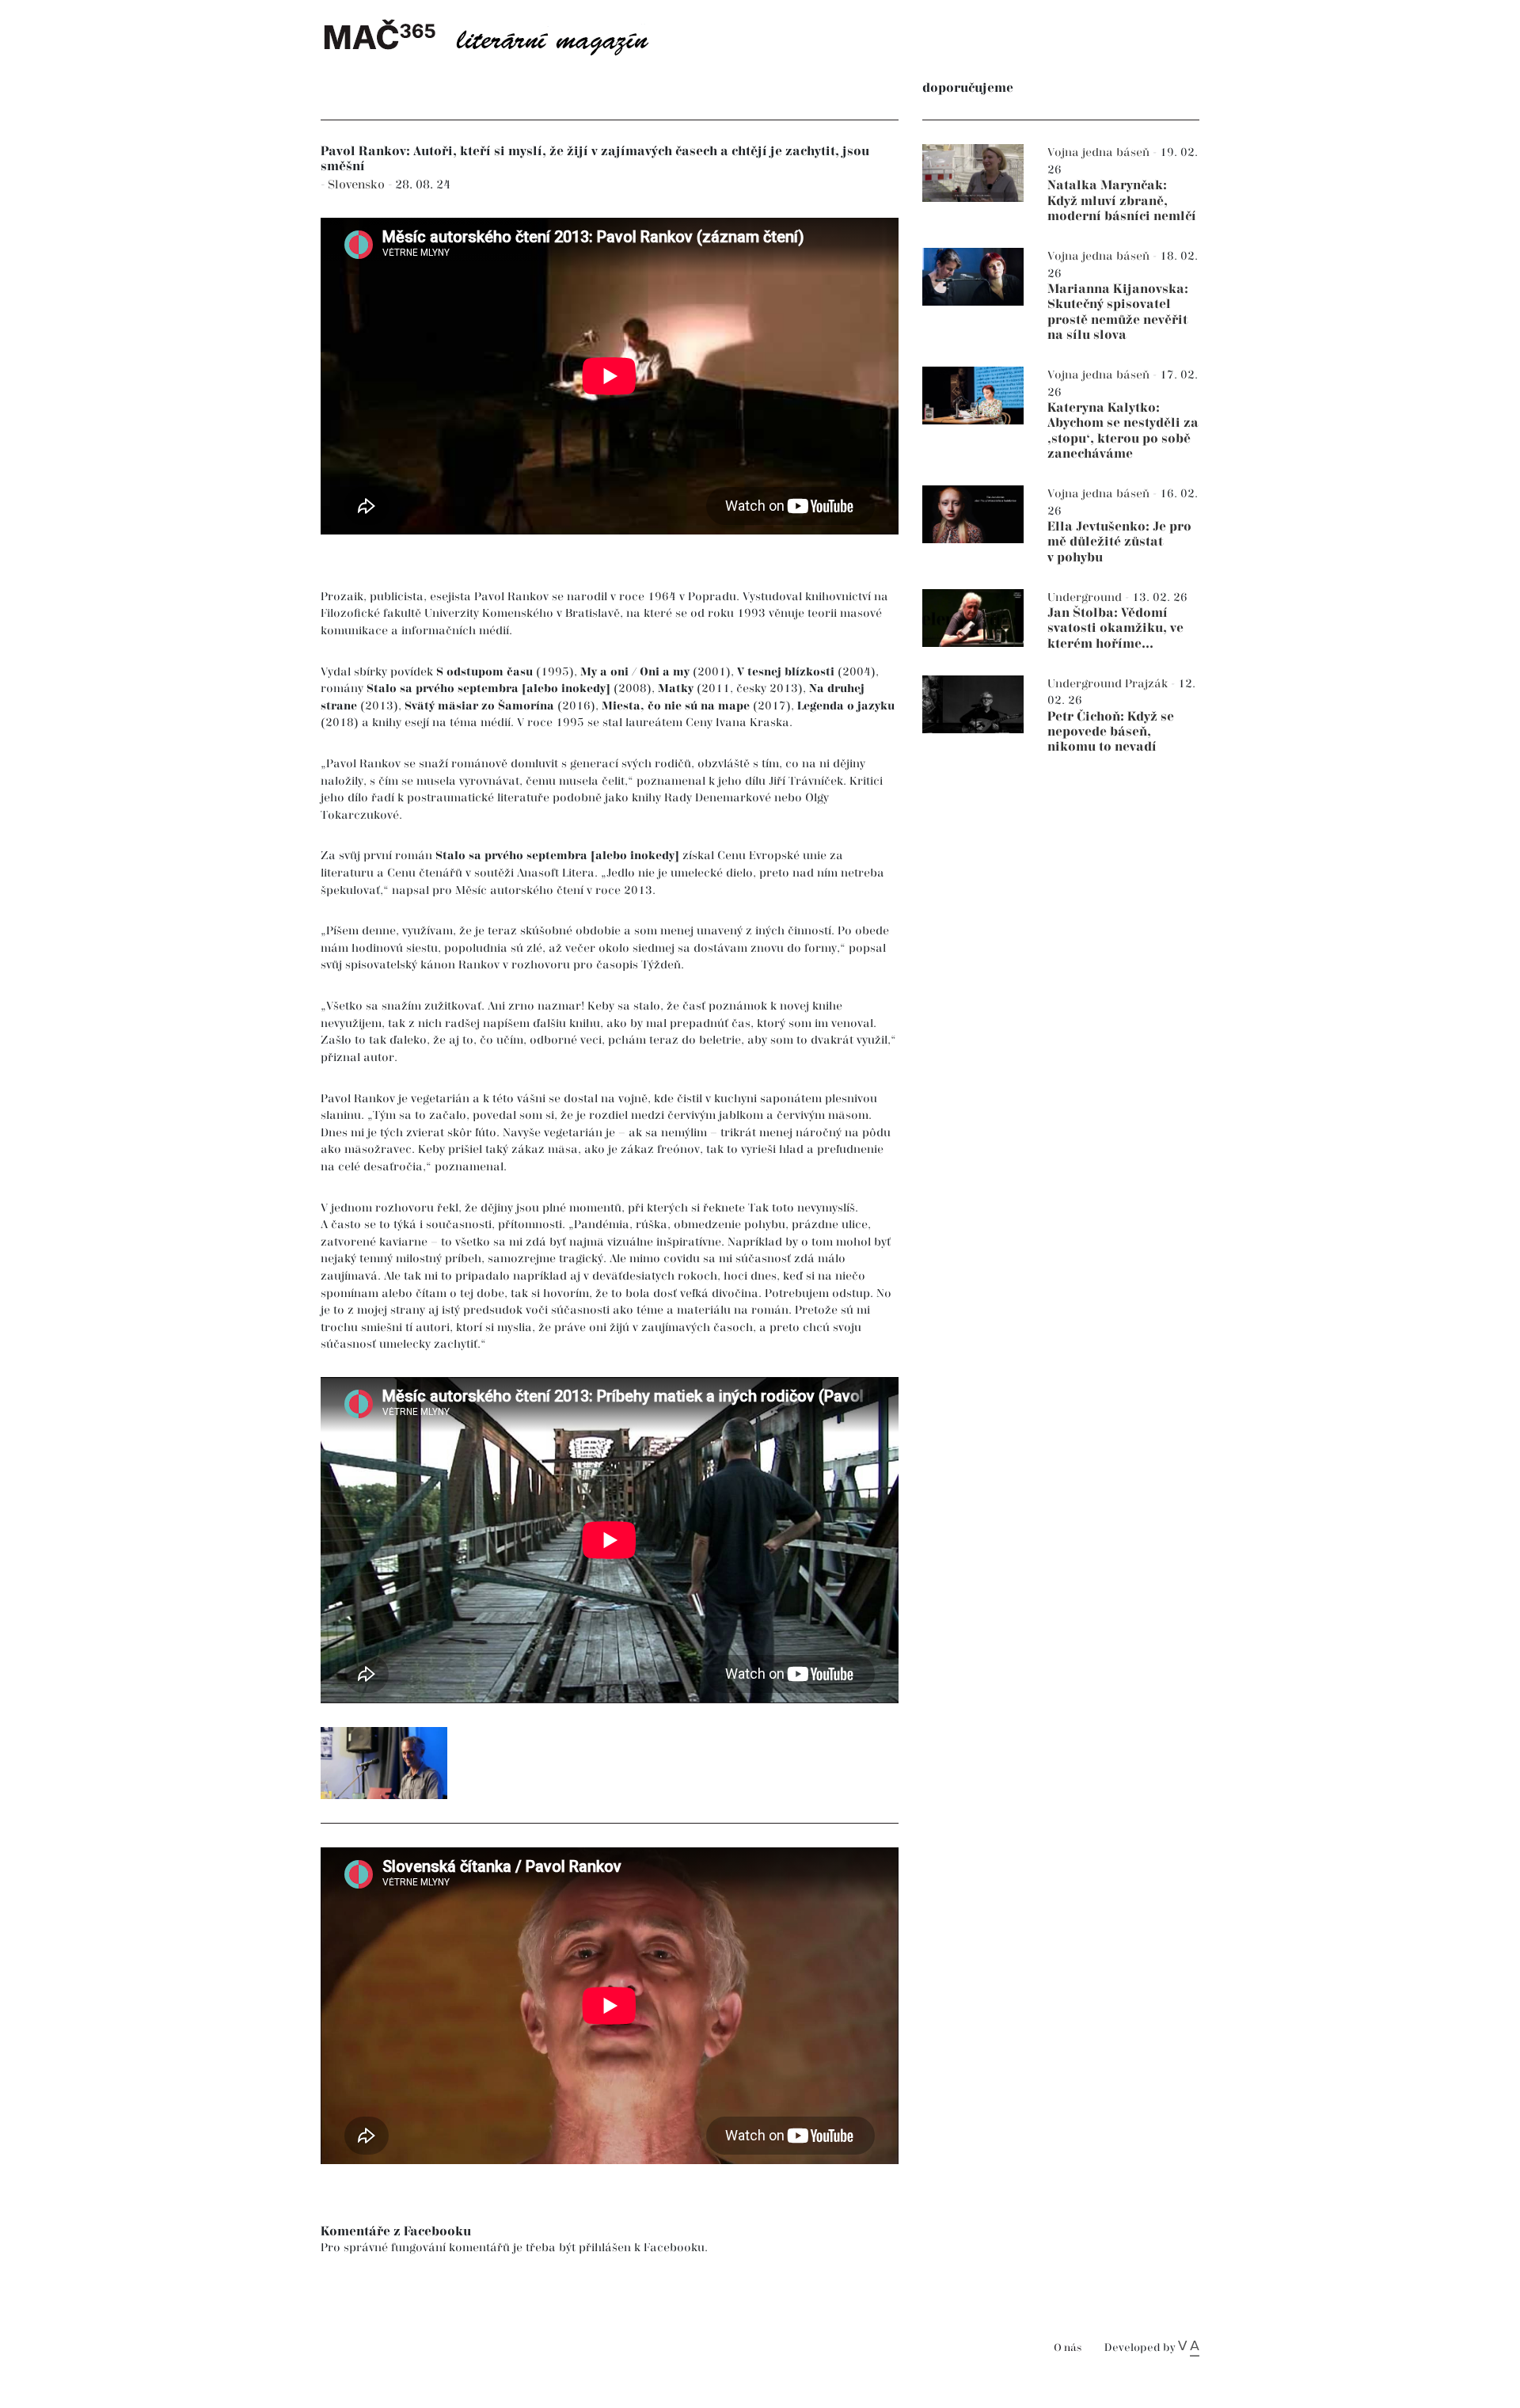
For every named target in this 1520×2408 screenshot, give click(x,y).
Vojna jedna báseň (1100, 152)
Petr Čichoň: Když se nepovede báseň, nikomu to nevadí (1111, 732)
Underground (1086, 597)
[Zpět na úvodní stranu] (499, 36)
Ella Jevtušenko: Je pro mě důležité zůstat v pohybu (1119, 542)
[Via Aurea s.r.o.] (1189, 2348)
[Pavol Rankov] (384, 1763)
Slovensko (358, 185)
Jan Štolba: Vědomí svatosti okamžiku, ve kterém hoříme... (1115, 628)
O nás (1068, 2348)
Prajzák (1148, 684)
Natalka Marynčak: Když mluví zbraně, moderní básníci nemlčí (1122, 201)
